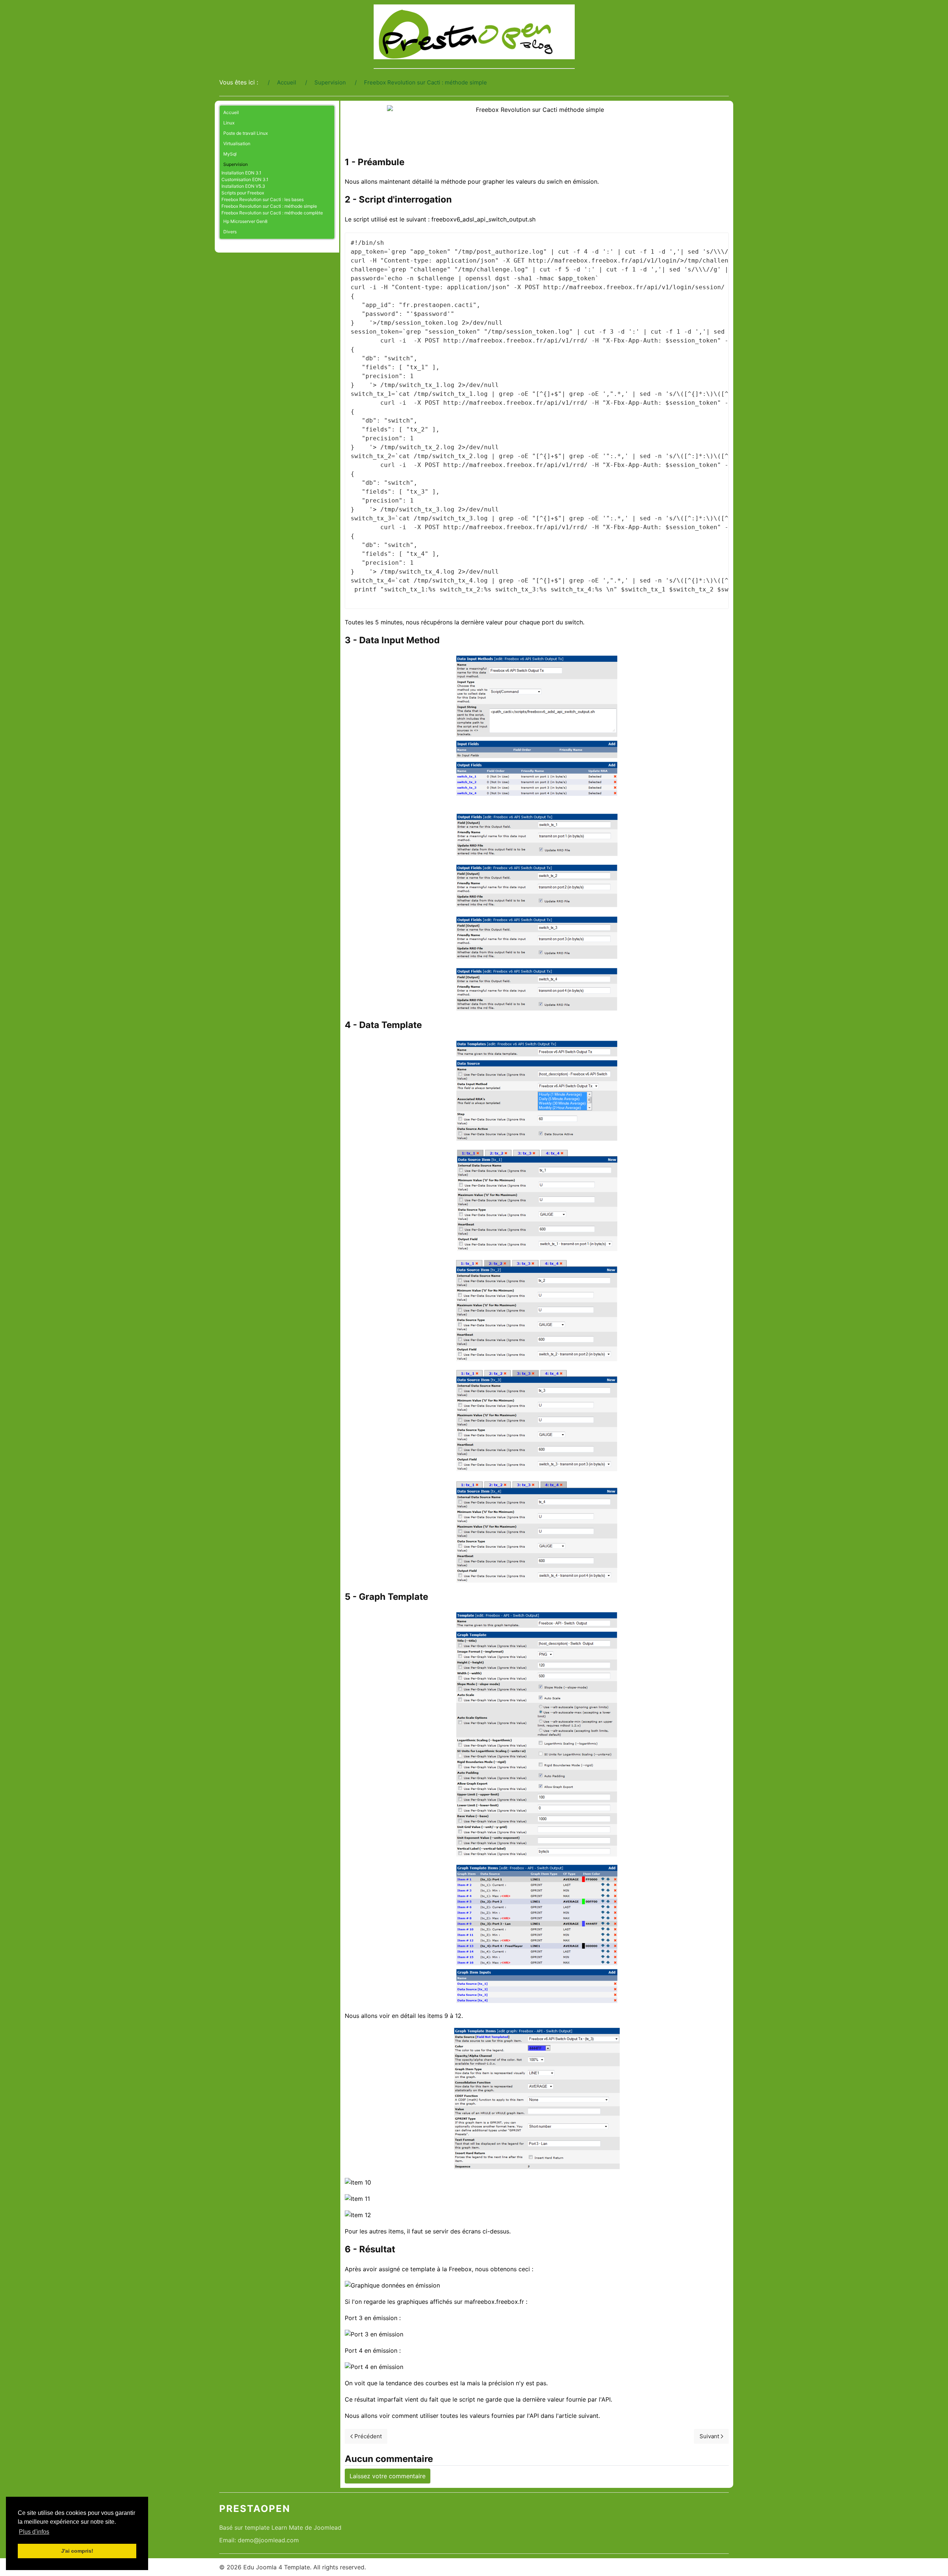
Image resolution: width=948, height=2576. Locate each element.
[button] (329, 123)
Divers (230, 232)
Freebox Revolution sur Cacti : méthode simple (269, 206)
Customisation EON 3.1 (245, 179)
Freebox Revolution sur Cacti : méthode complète (272, 213)
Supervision (236, 164)
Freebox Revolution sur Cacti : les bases (263, 199)
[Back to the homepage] (474, 32)
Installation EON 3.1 (241, 173)
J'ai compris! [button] (77, 2551)
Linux (229, 123)
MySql (230, 154)
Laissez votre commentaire (388, 2476)
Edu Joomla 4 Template (277, 2567)
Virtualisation (237, 144)
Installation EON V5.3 (243, 186)
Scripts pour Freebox (243, 193)
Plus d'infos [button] (34, 2532)
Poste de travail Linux (246, 133)
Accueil (231, 112)
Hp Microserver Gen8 (245, 221)
